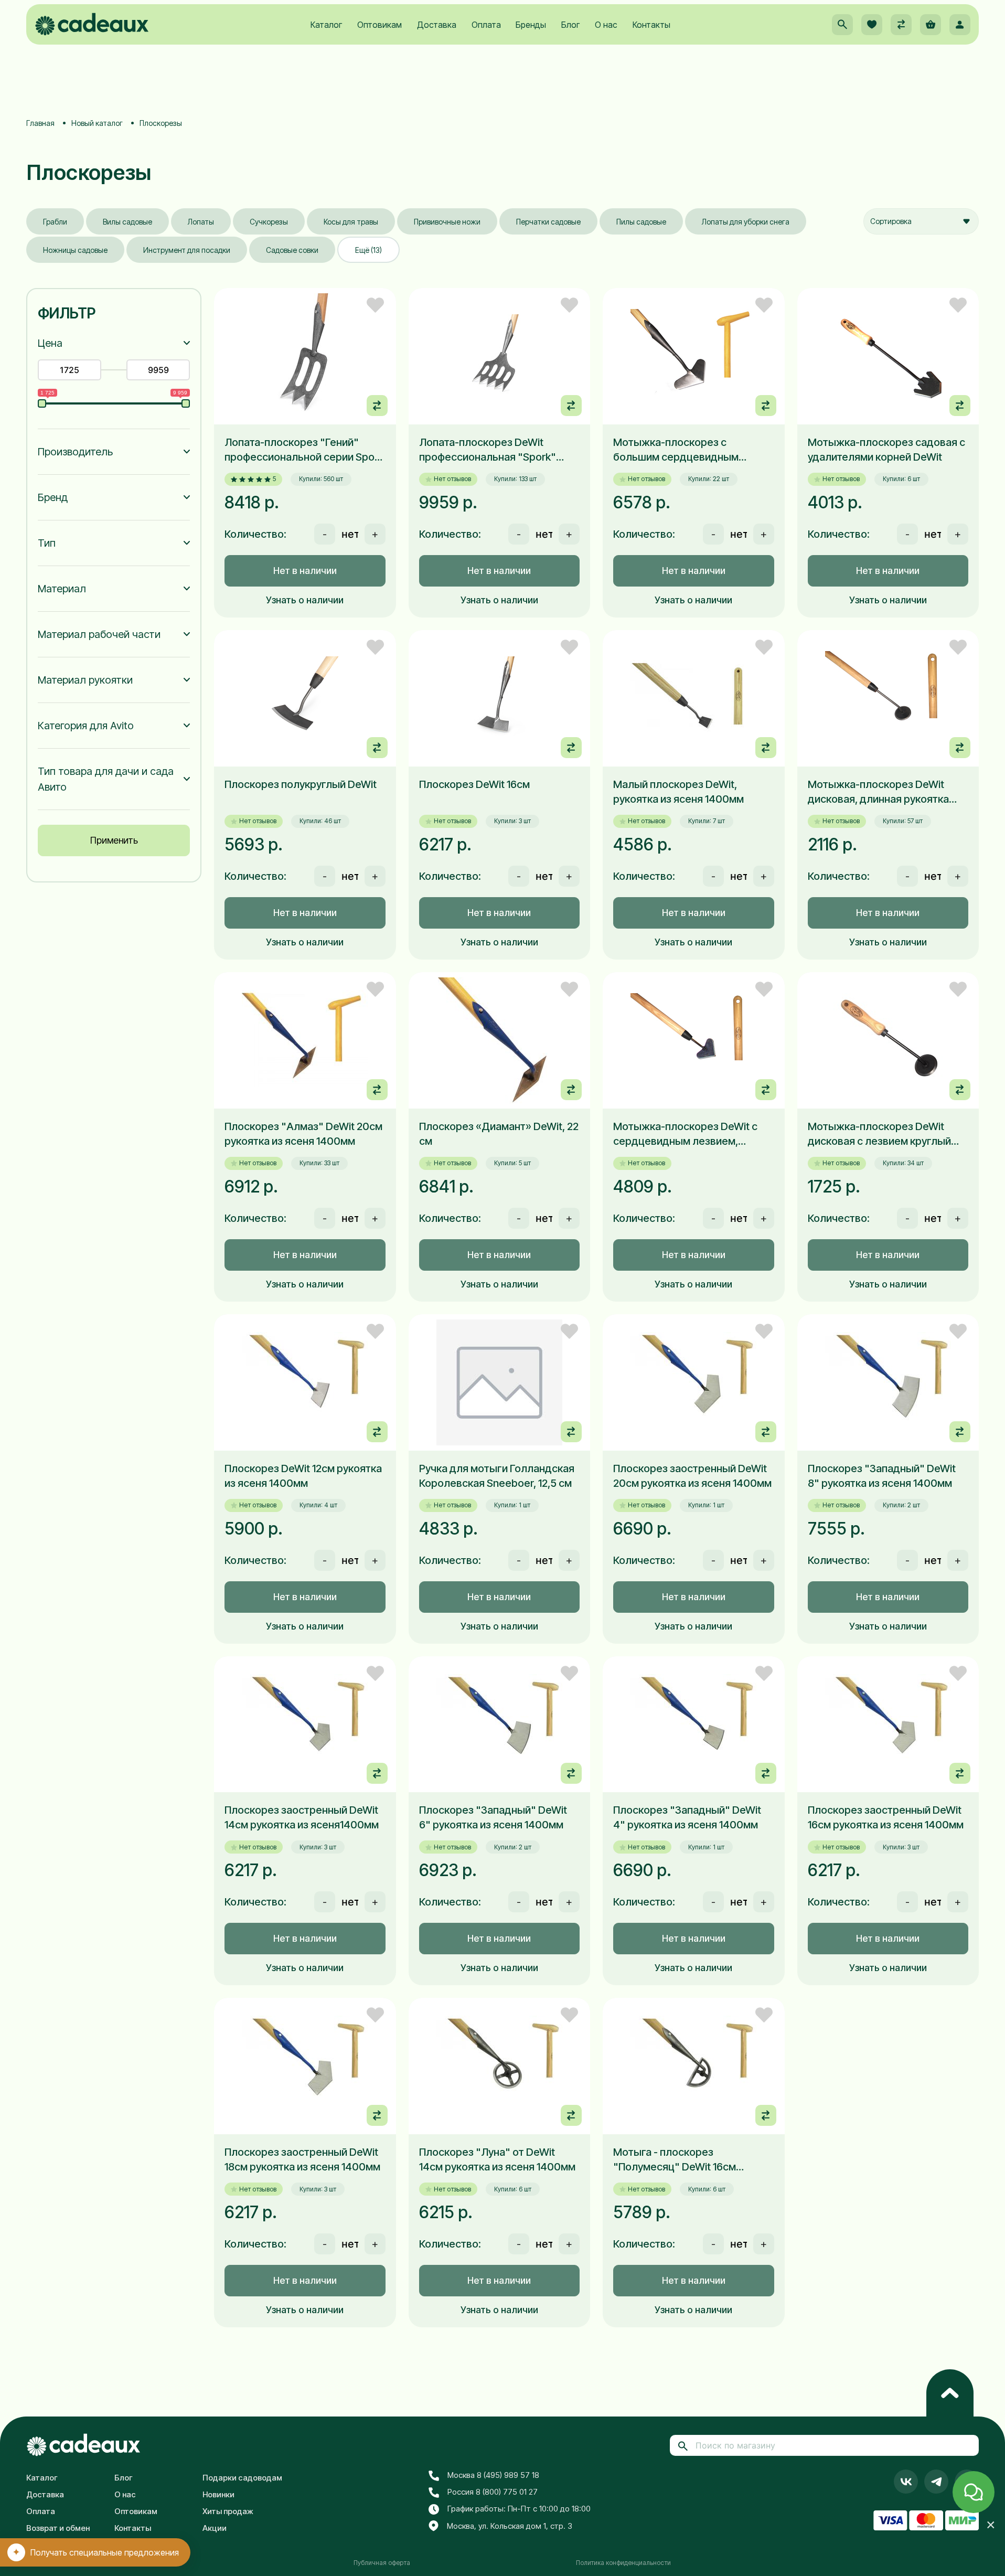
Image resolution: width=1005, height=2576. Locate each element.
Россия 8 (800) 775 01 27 (493, 2492)
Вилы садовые (127, 222)
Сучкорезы (269, 222)
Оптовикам (379, 25)
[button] (842, 25)
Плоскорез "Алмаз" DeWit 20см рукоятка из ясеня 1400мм (303, 1134)
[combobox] (921, 221)
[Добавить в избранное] (375, 305)
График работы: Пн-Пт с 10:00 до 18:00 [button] (519, 2509)
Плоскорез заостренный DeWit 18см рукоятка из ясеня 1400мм (302, 2159)
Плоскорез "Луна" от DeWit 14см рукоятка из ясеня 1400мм (497, 2159)
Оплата (486, 25)
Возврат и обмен (58, 2528)
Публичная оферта (382, 2563)
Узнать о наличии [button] (305, 600)
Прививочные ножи (447, 222)
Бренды (531, 25)
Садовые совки (292, 250)
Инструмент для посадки (187, 250)
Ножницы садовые (75, 250)
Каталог (326, 25)
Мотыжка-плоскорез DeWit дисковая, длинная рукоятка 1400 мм (878, 792)
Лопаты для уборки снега (746, 222)
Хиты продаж (228, 2511)
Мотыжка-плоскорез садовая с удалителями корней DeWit (886, 450)
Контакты (651, 25)
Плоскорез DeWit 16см (474, 784)
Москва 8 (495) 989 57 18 (493, 2475)
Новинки (218, 2494)
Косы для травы (351, 222)
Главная (40, 123)
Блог (570, 25)
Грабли (55, 222)
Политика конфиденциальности (623, 2563)
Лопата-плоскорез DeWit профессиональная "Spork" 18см (488, 450)
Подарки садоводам (242, 2478)
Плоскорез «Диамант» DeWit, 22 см (499, 1134)
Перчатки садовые (548, 222)
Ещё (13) (368, 250)
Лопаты (201, 222)
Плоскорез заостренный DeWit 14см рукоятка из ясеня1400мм (302, 1817)
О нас (606, 25)
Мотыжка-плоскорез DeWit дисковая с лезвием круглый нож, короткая (879, 1134)
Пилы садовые (641, 222)
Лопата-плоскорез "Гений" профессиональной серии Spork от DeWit (304, 450)
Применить (114, 840)
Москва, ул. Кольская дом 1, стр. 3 (510, 2526)
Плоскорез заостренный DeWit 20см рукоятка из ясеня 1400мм (692, 1476)
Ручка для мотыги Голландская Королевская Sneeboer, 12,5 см (497, 1476)
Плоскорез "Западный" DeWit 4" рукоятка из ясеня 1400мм (687, 1817)
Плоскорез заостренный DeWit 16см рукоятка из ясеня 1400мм (886, 1817)
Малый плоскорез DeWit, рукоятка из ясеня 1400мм (678, 792)
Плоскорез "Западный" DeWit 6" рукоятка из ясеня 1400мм (493, 1817)
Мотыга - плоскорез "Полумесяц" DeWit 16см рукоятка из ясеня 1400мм (678, 2160)
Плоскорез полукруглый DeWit (301, 784)
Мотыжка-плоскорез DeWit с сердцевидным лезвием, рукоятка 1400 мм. (685, 1134)
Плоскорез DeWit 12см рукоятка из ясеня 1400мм (303, 1476)
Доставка (437, 25)
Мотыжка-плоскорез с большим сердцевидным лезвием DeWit (676, 450)
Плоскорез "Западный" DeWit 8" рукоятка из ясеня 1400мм (882, 1476)
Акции (215, 2528)
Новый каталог (97, 123)
